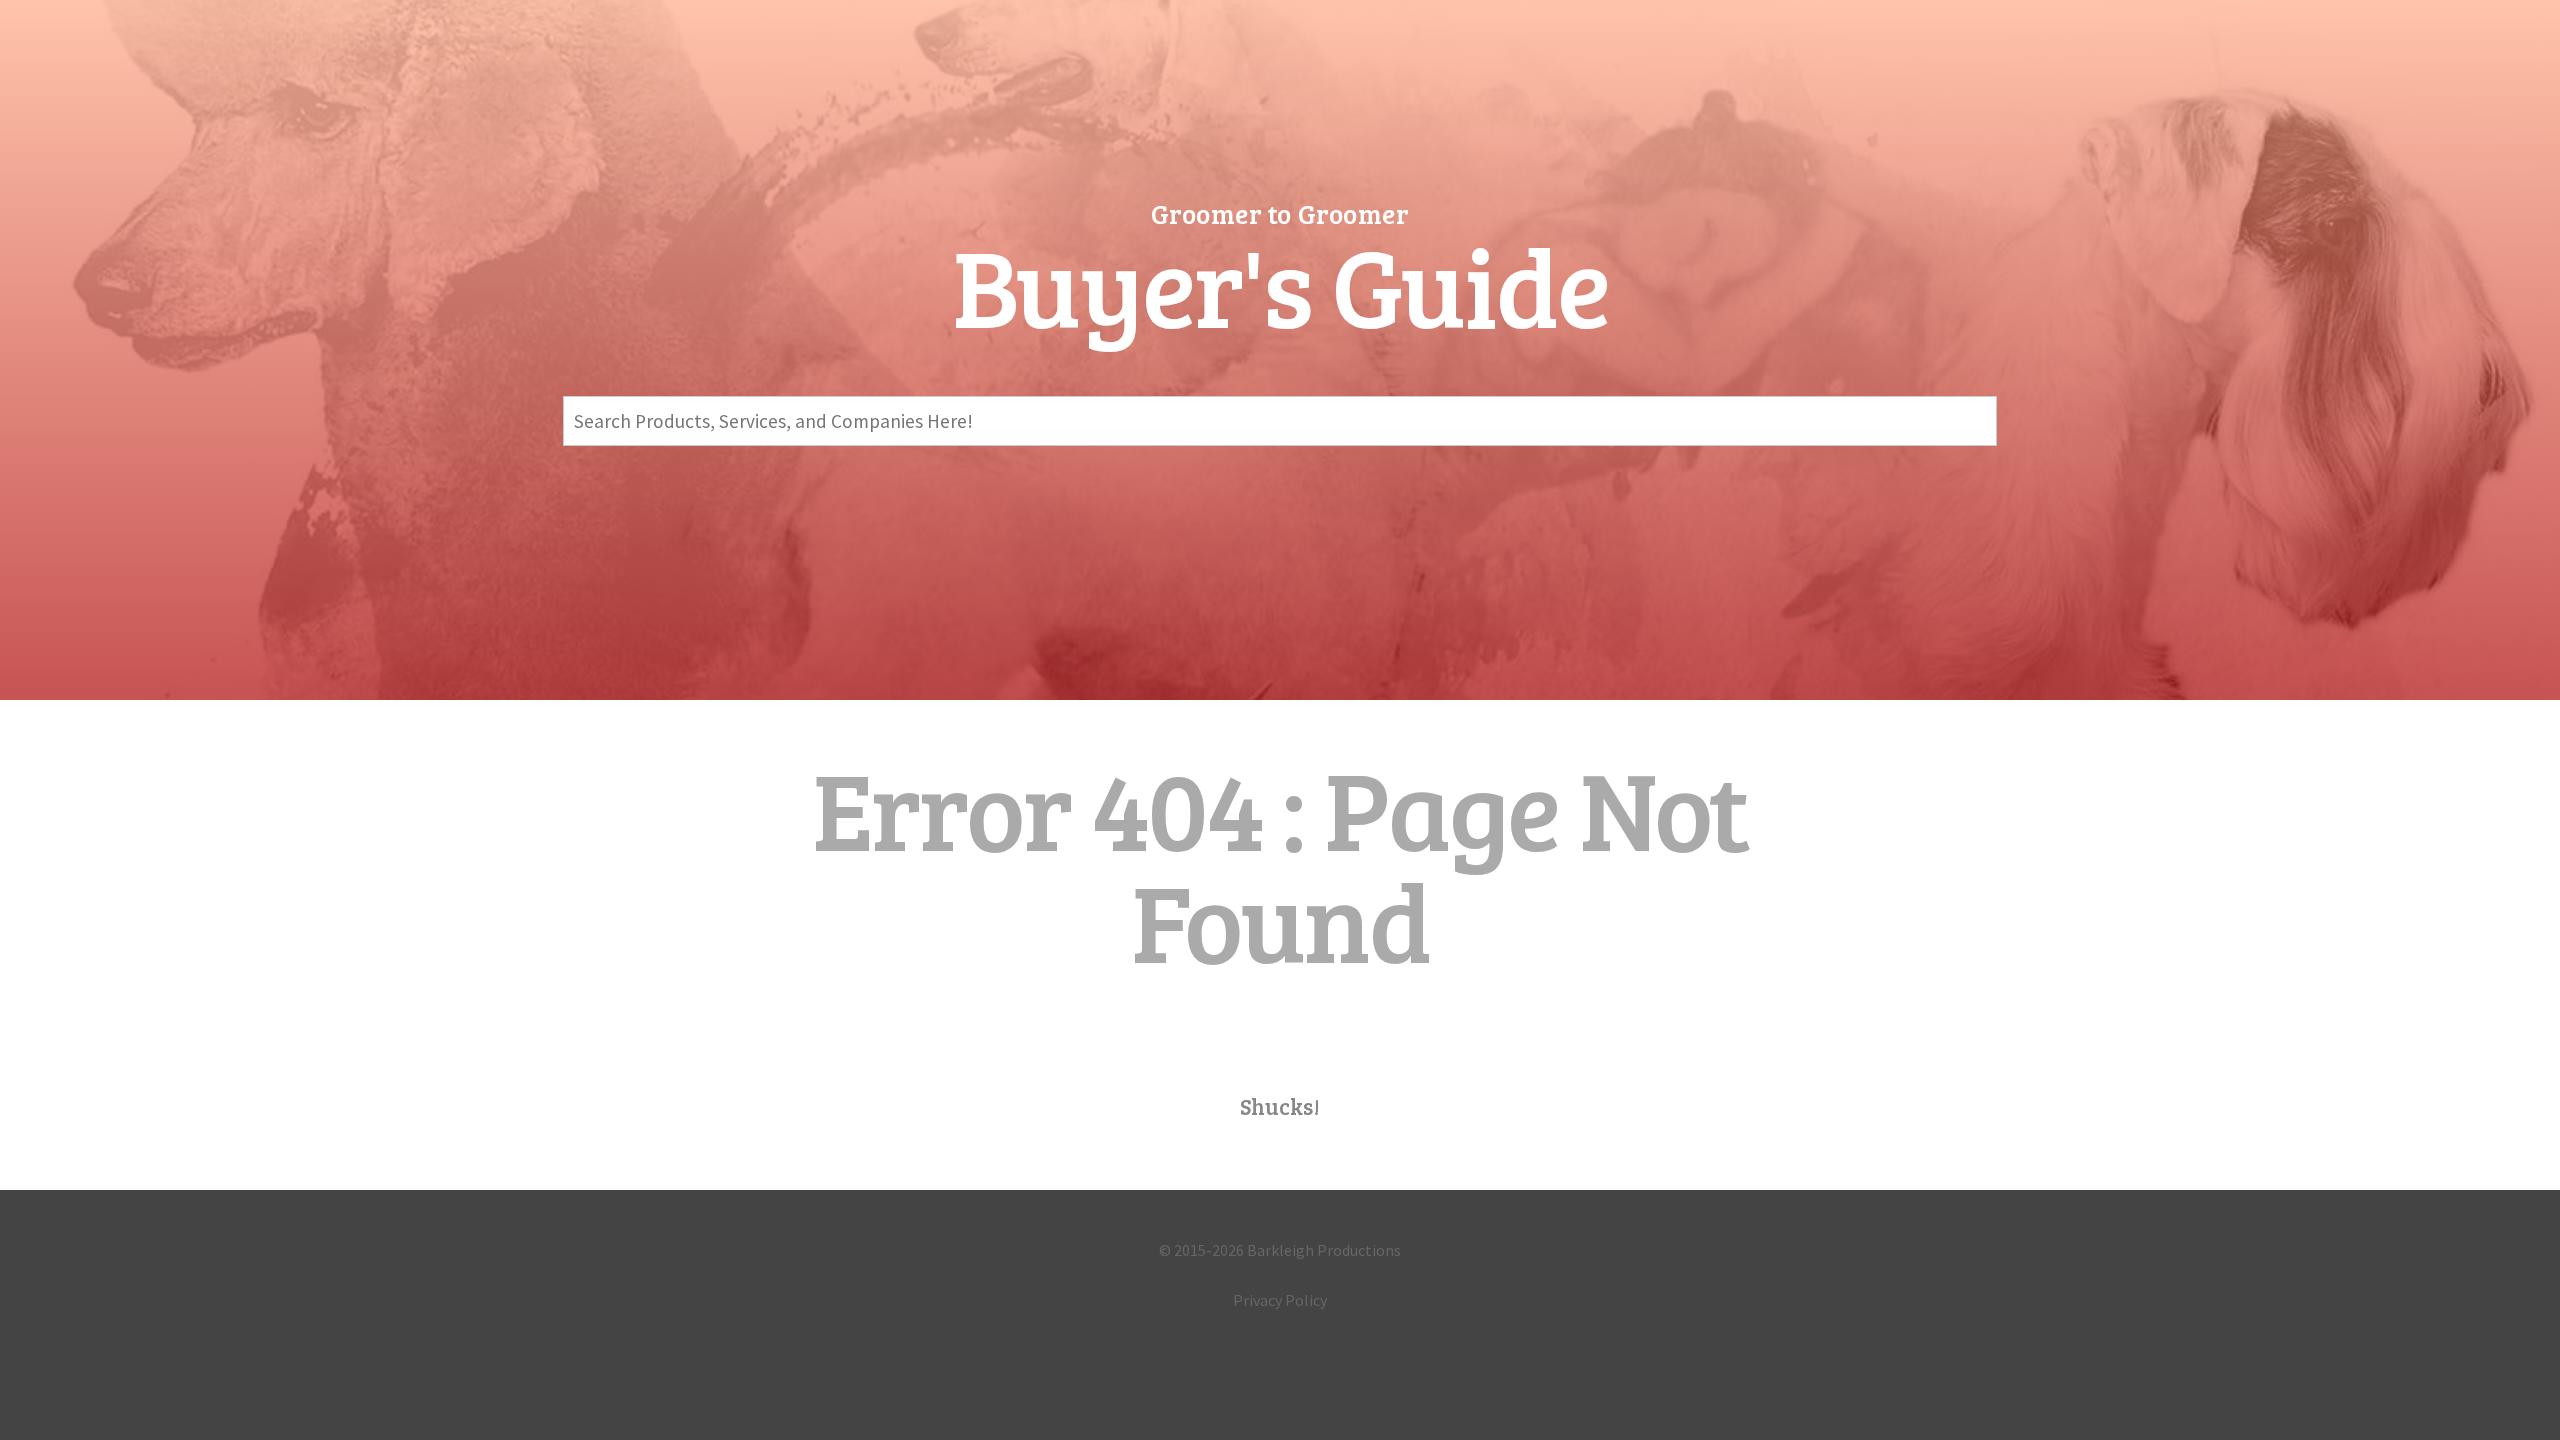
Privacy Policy (1280, 1300)
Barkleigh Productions (1324, 1250)
